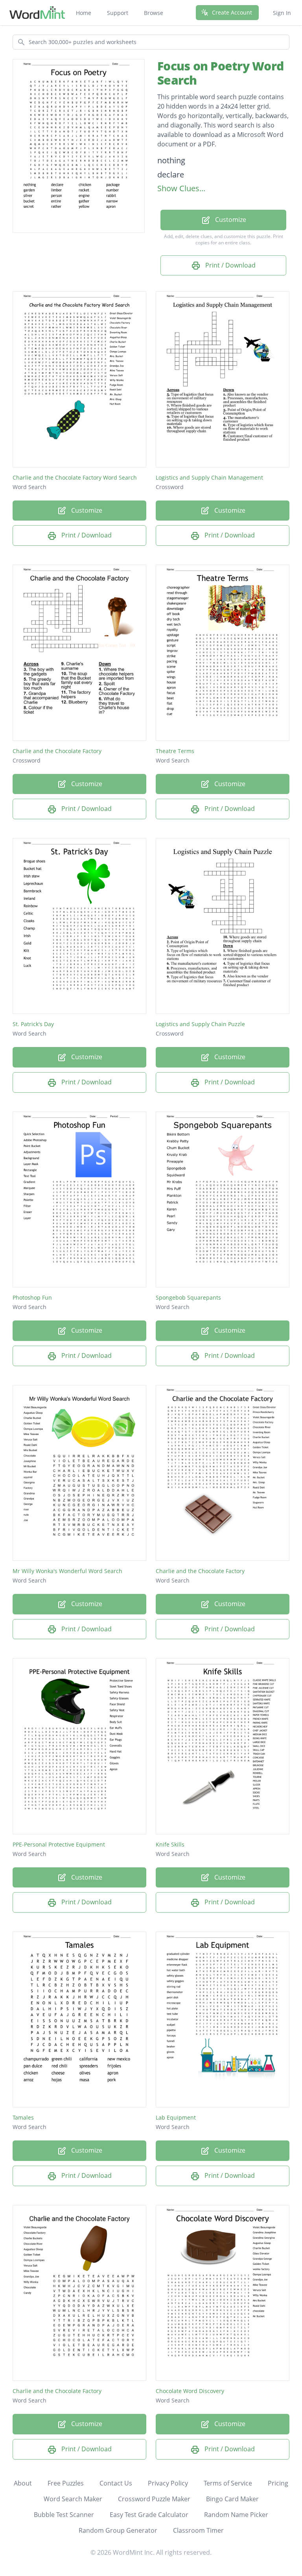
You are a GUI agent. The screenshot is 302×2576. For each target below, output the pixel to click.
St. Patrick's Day (33, 1024)
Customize (230, 220)
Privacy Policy (168, 2483)
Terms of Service (228, 2483)
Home (84, 13)
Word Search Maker (73, 2499)
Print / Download (230, 265)
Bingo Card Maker (232, 2499)
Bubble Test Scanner (64, 2515)
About (23, 2483)
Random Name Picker (236, 2515)
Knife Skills (170, 1844)
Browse (154, 13)
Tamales (23, 2117)
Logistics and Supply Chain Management (209, 477)
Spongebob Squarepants (188, 1297)
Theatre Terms (175, 751)
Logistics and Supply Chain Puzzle (200, 1024)
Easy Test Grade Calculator (149, 2515)
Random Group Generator (118, 2530)
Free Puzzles (66, 2483)
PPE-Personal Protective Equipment (59, 1844)
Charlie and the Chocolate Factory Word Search (75, 477)
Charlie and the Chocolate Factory (57, 751)
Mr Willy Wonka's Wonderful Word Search (67, 1571)
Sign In (282, 13)
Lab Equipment (176, 2117)
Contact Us (116, 2483)
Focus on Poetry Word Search (220, 73)
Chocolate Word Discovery (190, 2391)
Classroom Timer (198, 2530)
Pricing (278, 2483)
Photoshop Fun (32, 1297)
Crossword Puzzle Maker (154, 2499)
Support (118, 13)
